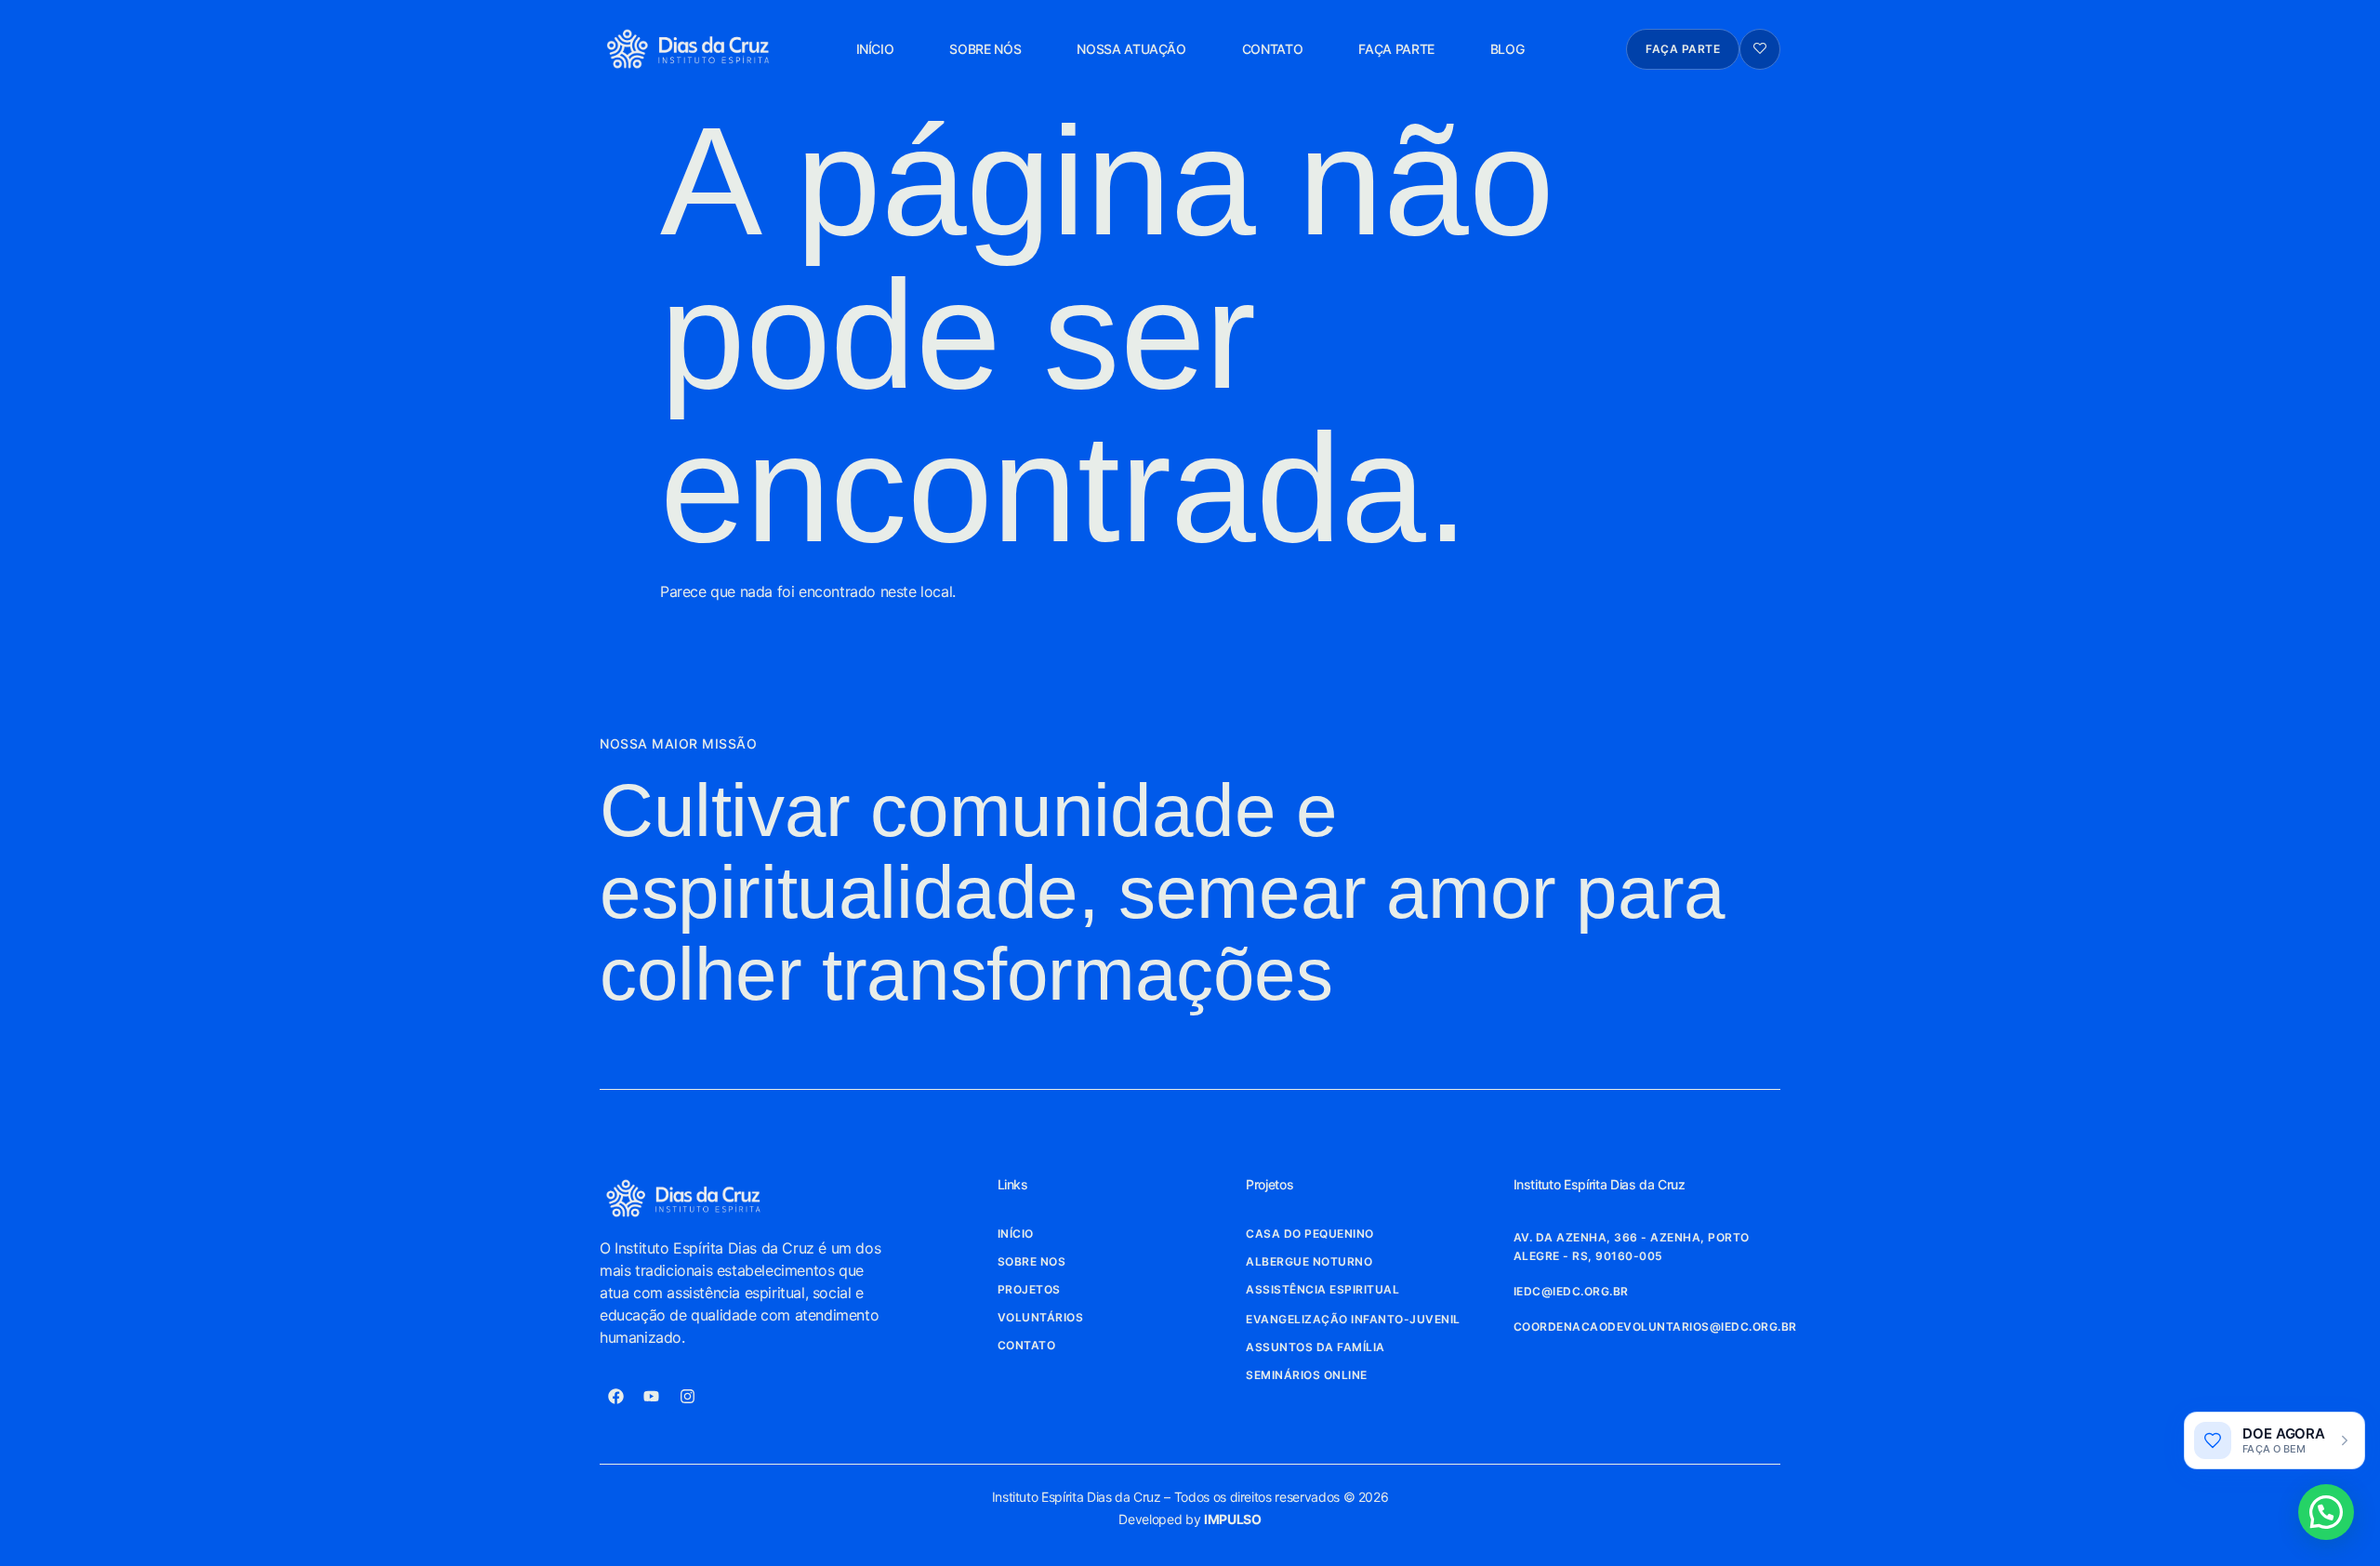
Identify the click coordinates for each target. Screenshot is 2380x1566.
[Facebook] (615, 1397)
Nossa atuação (1131, 49)
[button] (2326, 1512)
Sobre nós (985, 49)
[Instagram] (687, 1397)
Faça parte (1396, 49)
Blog (1507, 49)
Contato (1273, 49)
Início (875, 49)
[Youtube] (652, 1397)
